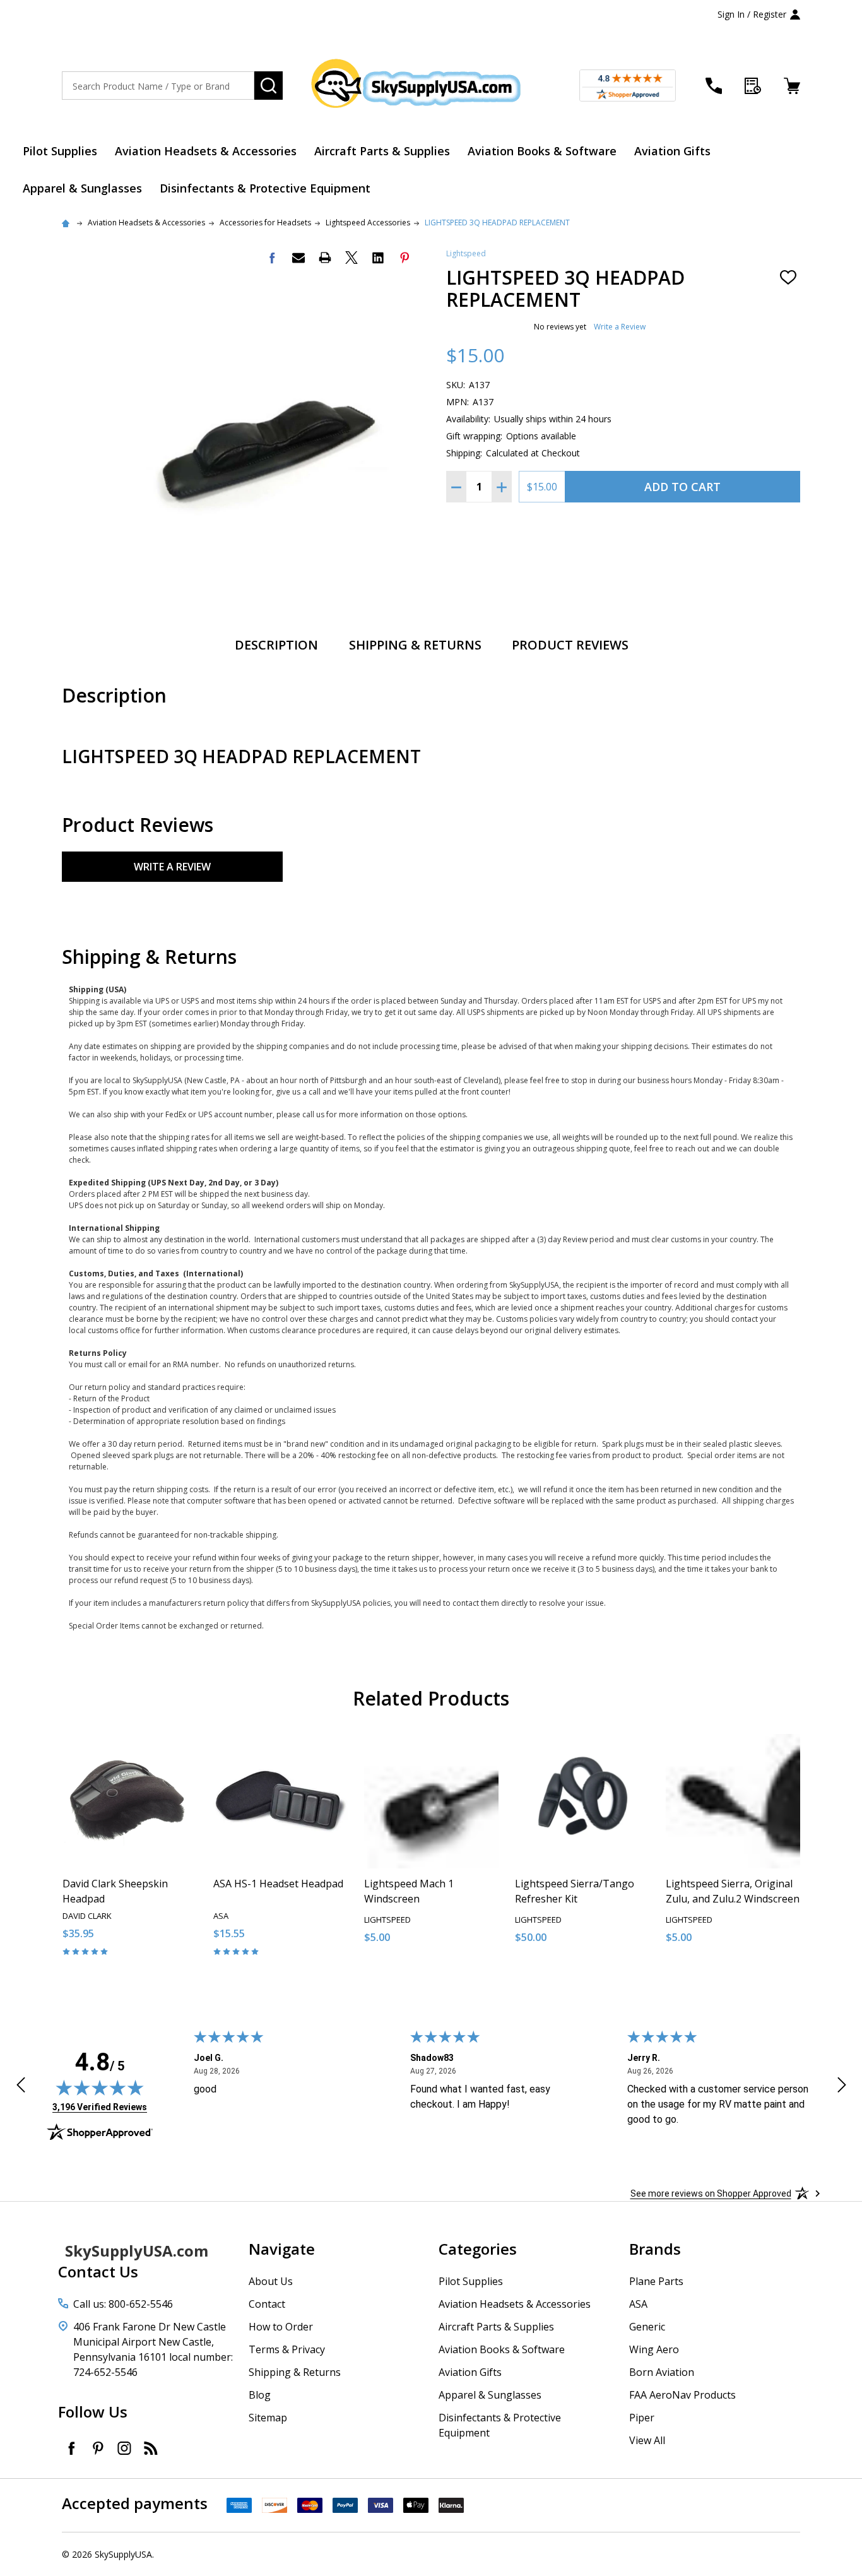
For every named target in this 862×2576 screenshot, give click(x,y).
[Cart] (792, 86)
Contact (267, 2304)
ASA (638, 2304)
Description (276, 645)
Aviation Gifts (672, 151)
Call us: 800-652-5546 (123, 2304)
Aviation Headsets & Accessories (206, 151)
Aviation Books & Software (542, 151)
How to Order (281, 2327)
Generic (647, 2327)
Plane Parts (656, 2281)
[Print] (325, 258)
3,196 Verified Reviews (100, 2107)
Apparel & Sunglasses (82, 188)
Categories (478, 2249)
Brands (655, 2249)
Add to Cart (682, 487)
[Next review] (842, 2087)
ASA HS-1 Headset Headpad (278, 1884)
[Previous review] (21, 2087)
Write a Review (620, 327)
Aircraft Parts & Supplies (382, 151)
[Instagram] (124, 2448)
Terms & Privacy (287, 2349)
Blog (260, 2395)
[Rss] (151, 2448)
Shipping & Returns (415, 645)
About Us (271, 2281)
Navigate (282, 2249)
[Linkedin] (378, 258)
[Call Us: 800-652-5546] (714, 86)
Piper (642, 2418)
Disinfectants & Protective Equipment (265, 188)
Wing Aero (654, 2349)
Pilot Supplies (60, 151)
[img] (100, 2087)
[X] (351, 258)
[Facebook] (272, 258)
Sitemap (268, 2418)
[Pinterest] (404, 258)
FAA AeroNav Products (682, 2395)
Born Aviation (662, 2372)
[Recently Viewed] (753, 86)
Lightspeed (466, 253)
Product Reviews (570, 645)
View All (647, 2440)
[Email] (298, 258)
